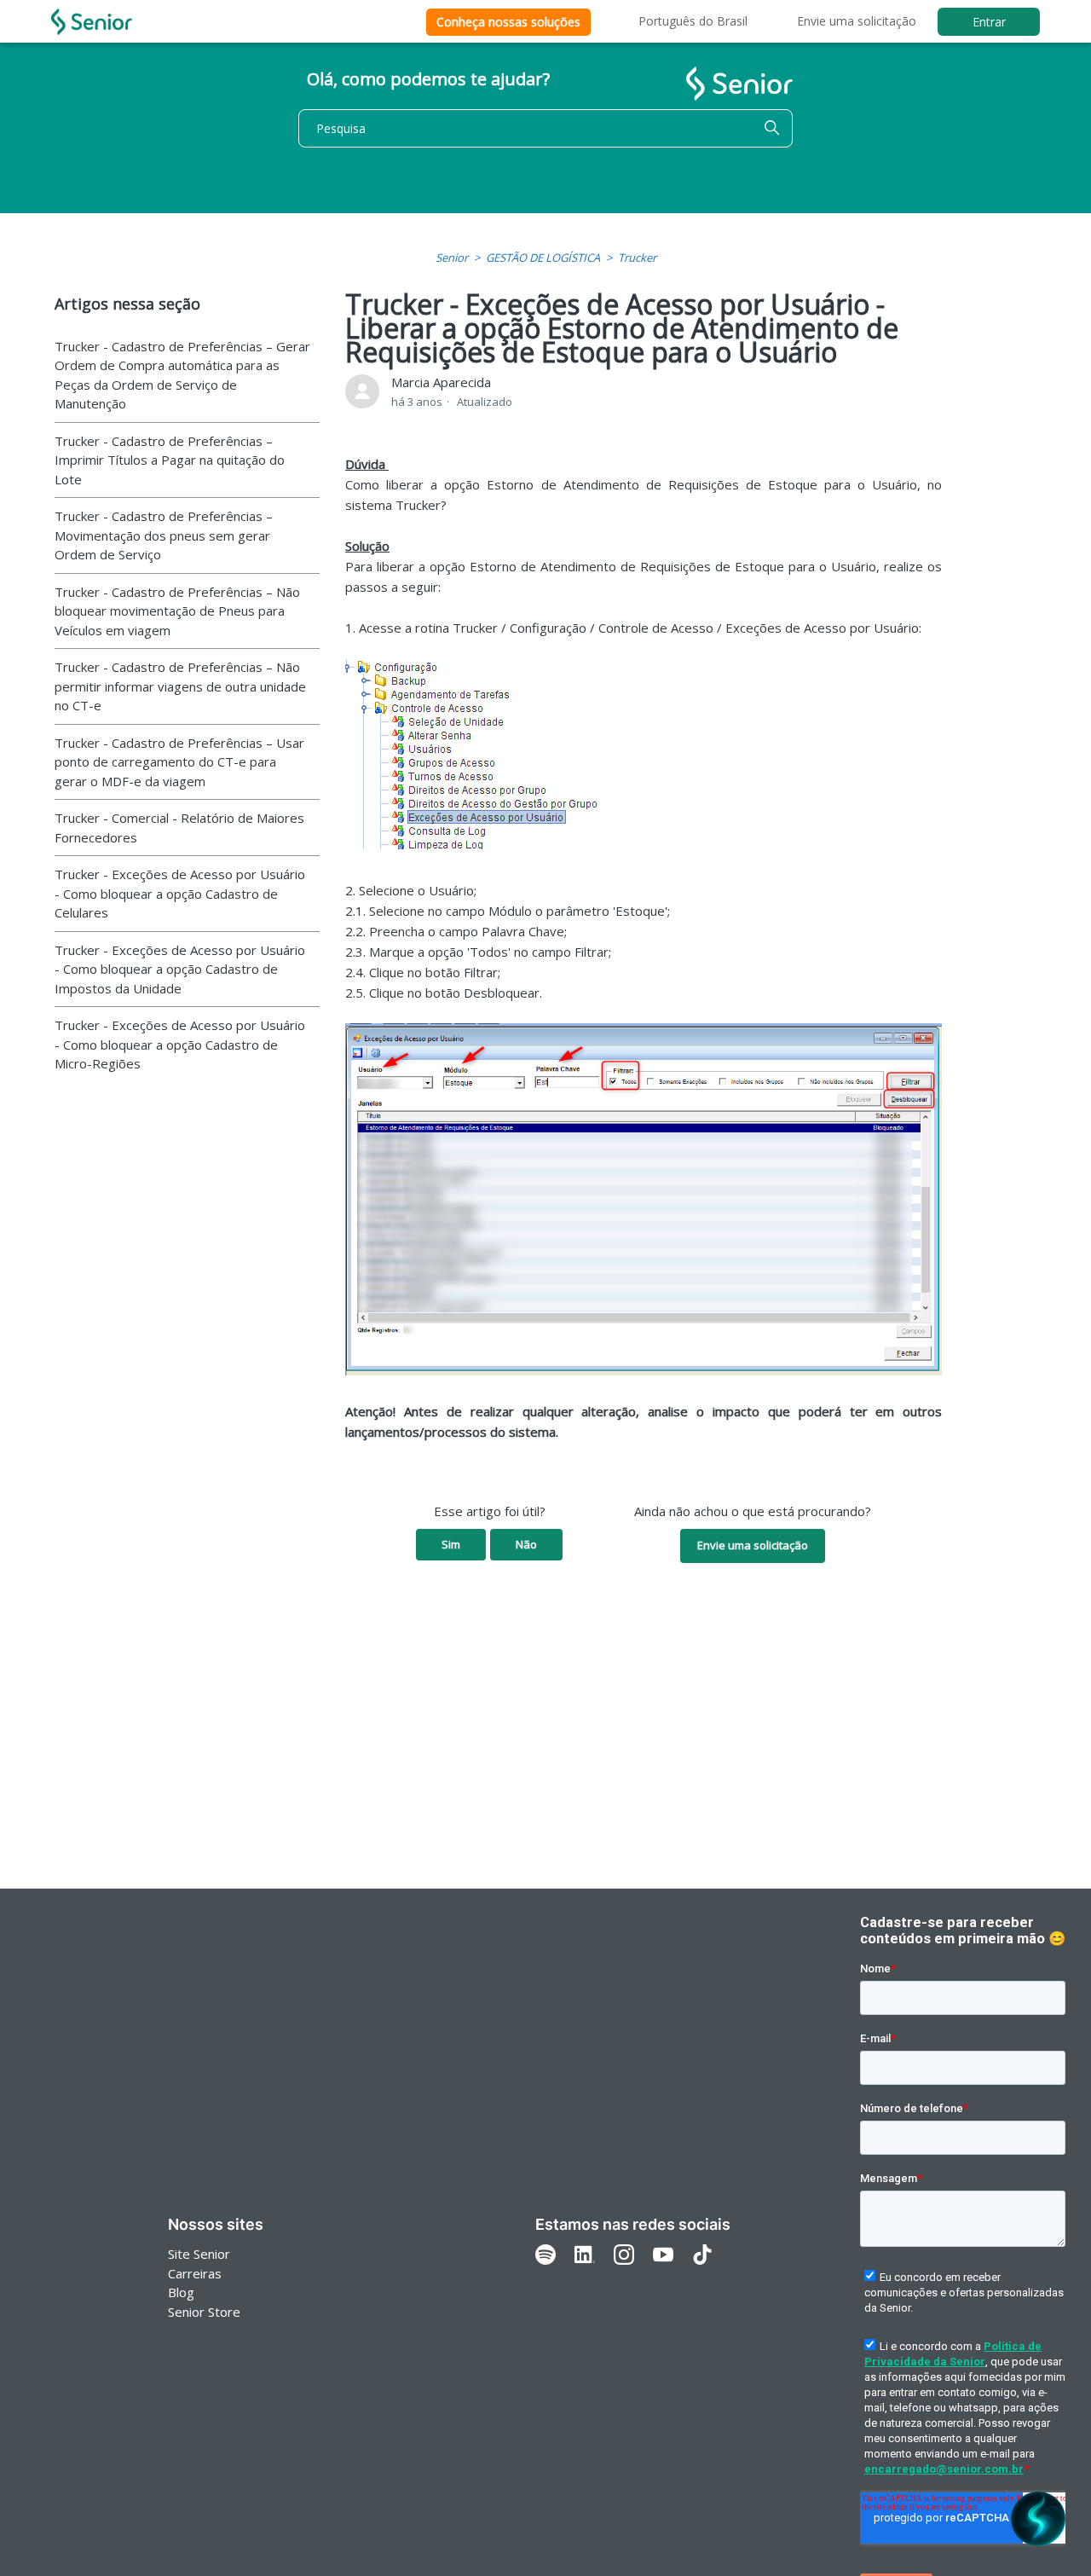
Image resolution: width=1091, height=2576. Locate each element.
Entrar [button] (989, 22)
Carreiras (195, 2273)
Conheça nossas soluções (508, 22)
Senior (452, 258)
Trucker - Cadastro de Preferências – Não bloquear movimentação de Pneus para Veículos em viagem (177, 611)
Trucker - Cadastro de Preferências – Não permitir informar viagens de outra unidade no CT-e (180, 686)
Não (526, 1544)
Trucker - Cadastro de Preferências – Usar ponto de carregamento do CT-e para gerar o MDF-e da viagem (179, 762)
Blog (181, 2292)
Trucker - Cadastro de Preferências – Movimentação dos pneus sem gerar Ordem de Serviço (164, 535)
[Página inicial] (92, 22)
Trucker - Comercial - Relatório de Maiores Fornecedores (179, 828)
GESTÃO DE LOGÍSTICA (543, 258)
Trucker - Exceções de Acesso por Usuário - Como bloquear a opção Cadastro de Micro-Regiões (180, 1044)
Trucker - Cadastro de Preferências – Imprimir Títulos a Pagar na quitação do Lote (170, 460)
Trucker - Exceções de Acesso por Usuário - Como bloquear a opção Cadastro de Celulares (180, 893)
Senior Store (204, 2312)
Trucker (637, 258)
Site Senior (199, 2254)
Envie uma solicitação (857, 21)
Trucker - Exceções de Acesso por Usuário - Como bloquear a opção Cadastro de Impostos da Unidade (180, 969)
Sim (451, 1544)
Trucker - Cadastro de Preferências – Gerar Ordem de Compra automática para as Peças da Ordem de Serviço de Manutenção (182, 375)
